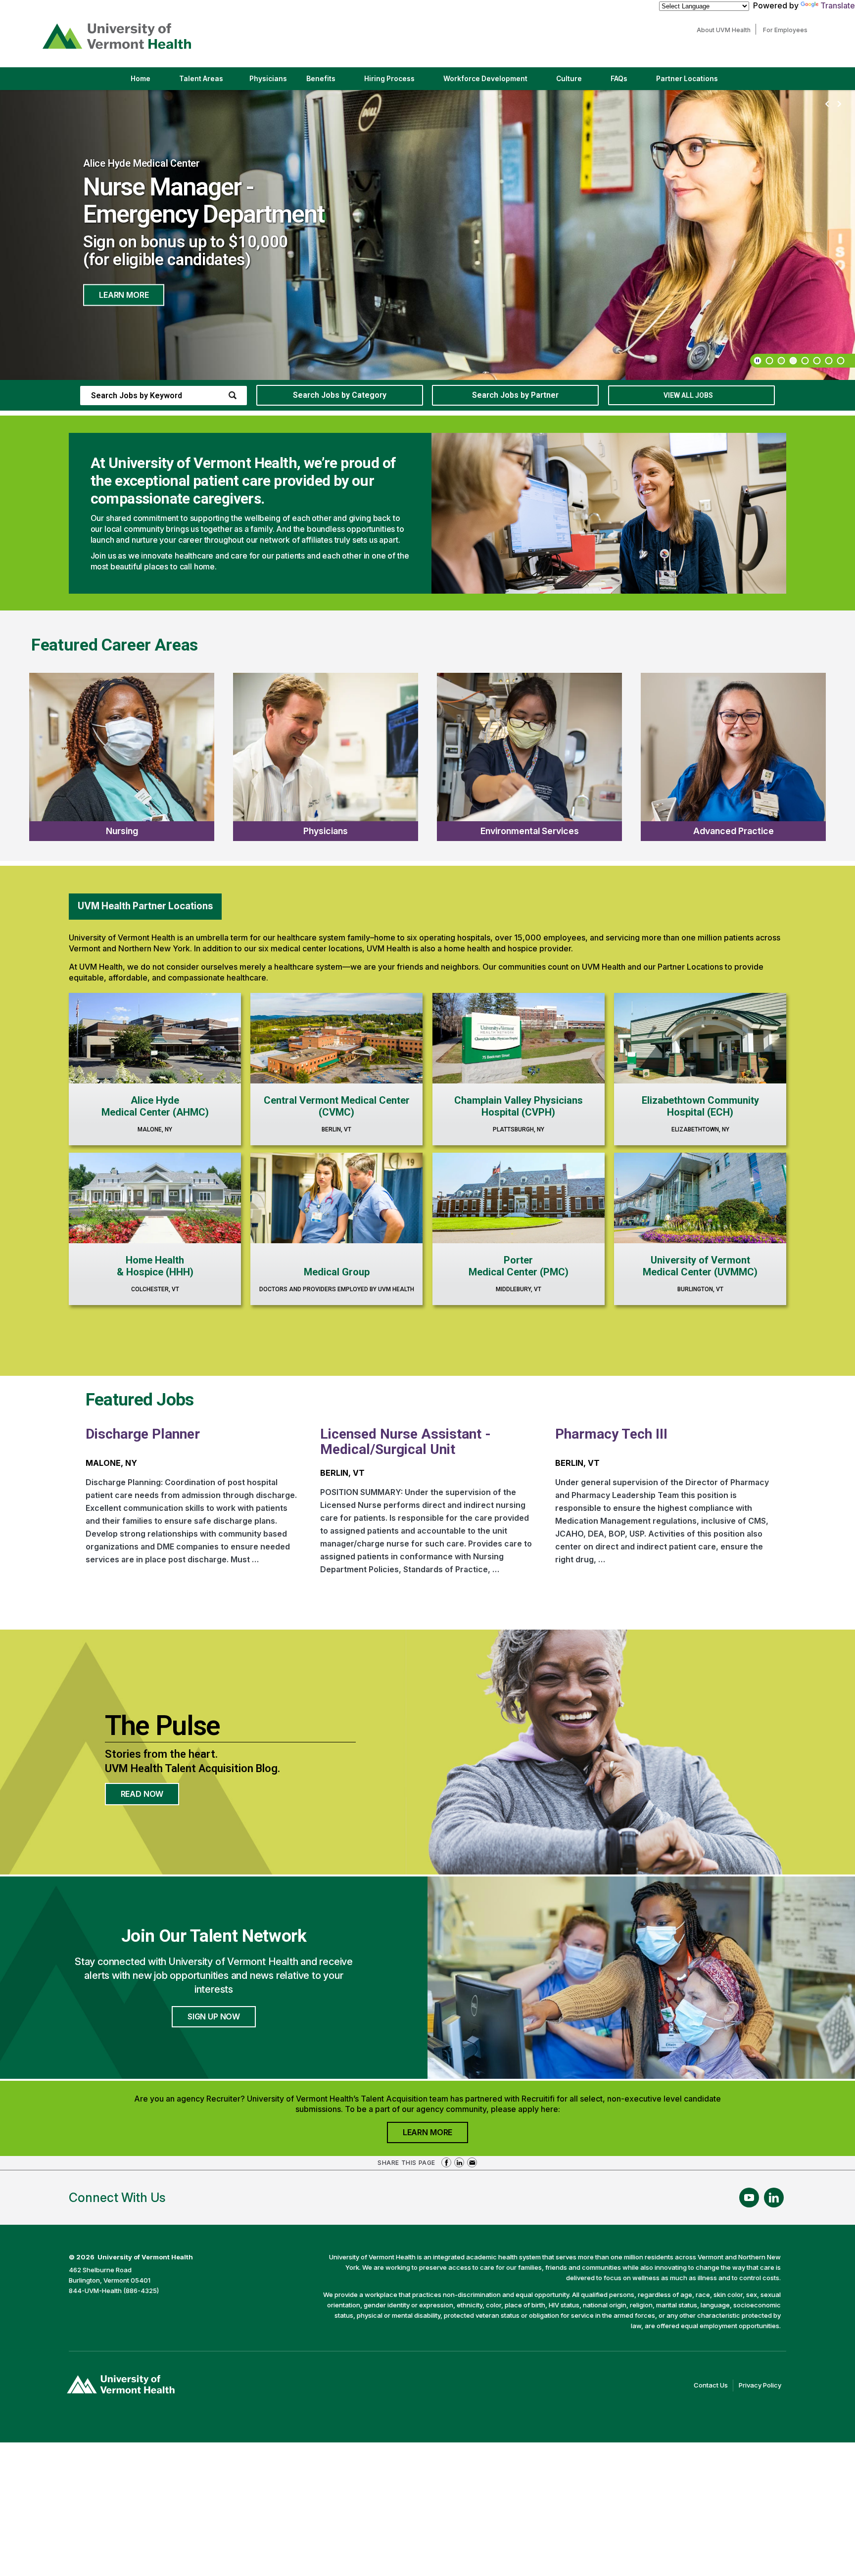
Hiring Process (398, 82)
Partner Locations (695, 82)
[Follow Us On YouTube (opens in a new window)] (749, 2198)
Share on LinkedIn (459, 2162)
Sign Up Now (214, 2016)
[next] (839, 104)
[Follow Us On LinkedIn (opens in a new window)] (774, 2198)
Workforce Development (485, 79)
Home (141, 79)
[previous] (827, 104)
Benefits (321, 79)
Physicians (272, 82)
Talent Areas (210, 82)
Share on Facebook (446, 2162)
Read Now (150, 1797)
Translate (838, 5)
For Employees (788, 30)
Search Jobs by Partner (515, 395)
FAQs (619, 79)
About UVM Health (726, 30)
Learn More (124, 282)
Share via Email (472, 2162)
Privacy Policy (762, 2386)
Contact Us (713, 2386)
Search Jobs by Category (340, 395)
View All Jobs (688, 395)
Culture (577, 82)
